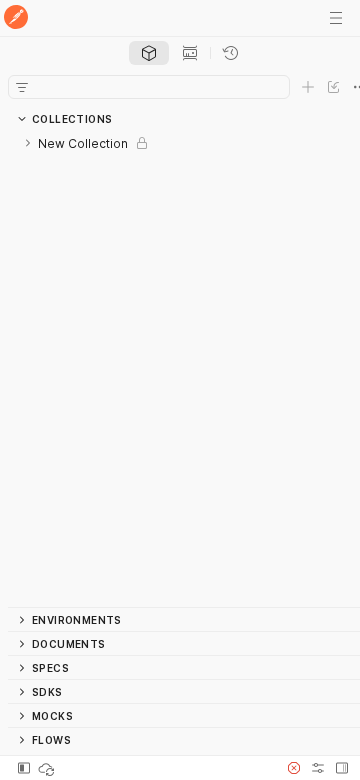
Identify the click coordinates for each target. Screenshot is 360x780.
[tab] (149, 53)
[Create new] (308, 87)
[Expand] (28, 143)
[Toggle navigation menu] (336, 18)
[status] (48, 768)
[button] (294, 768)
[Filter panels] (22, 87)
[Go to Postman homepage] (16, 18)
